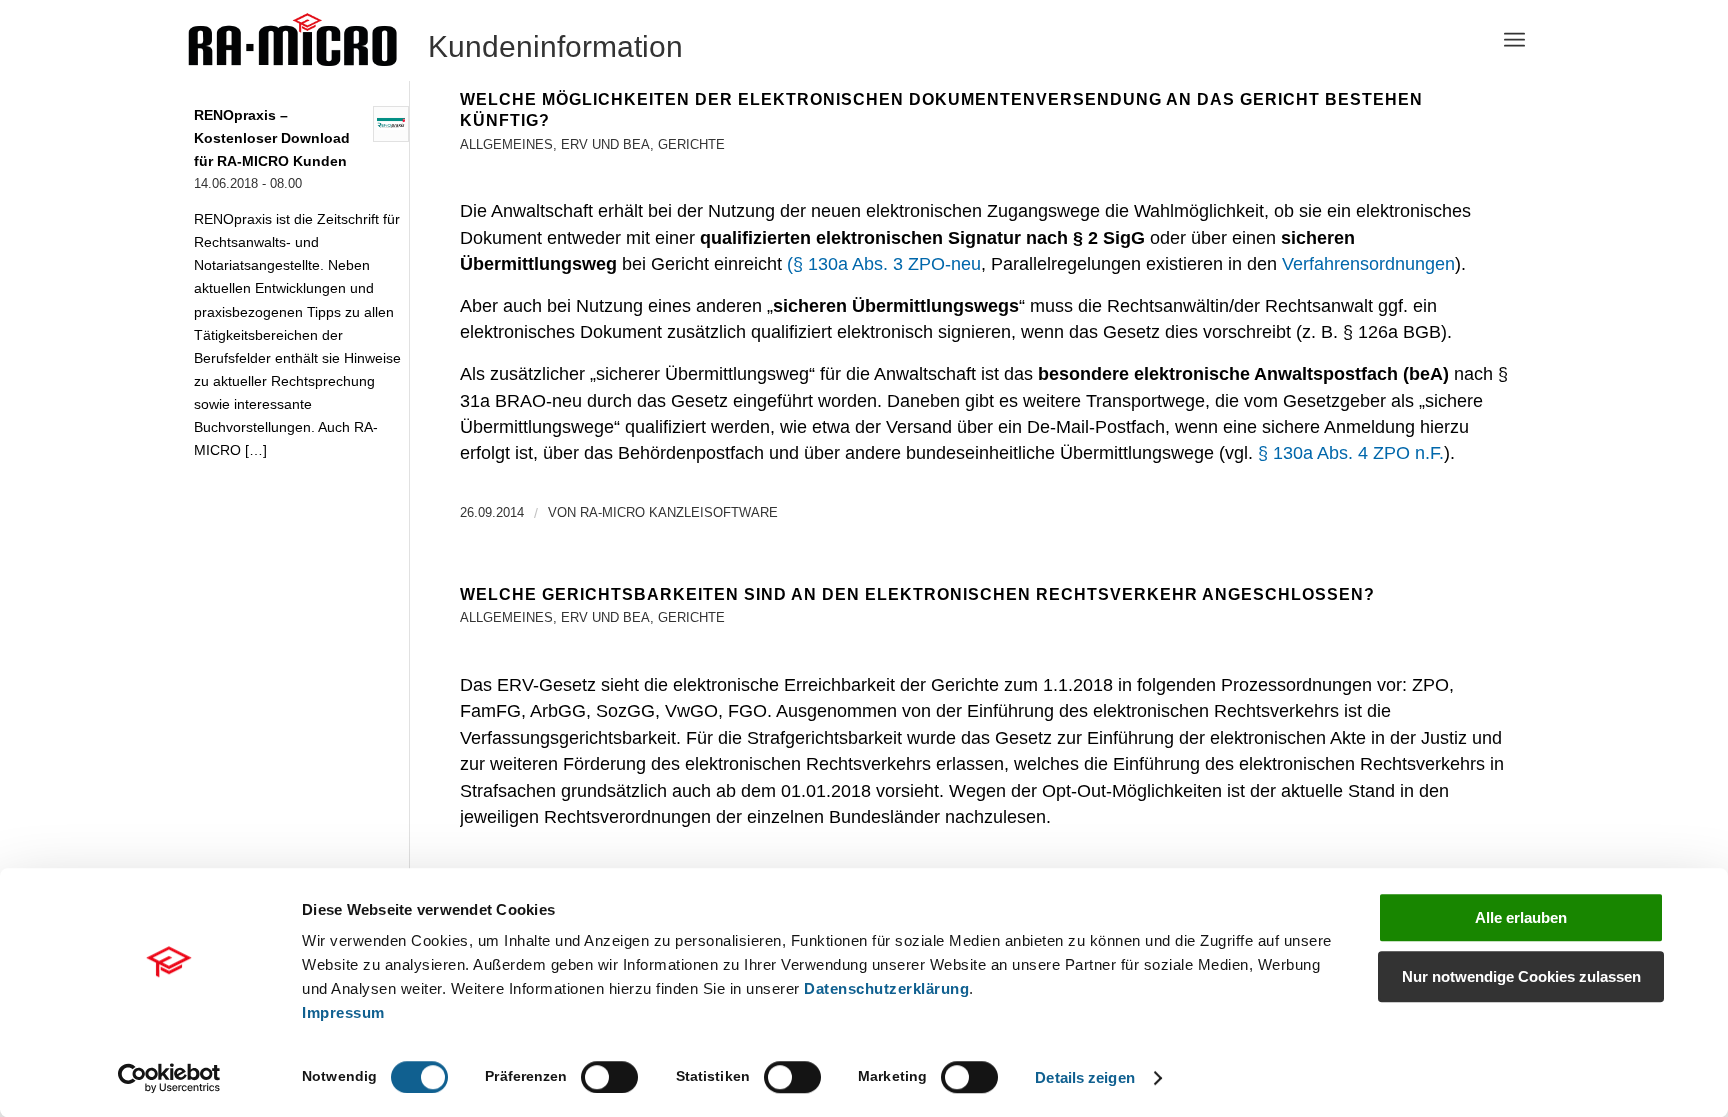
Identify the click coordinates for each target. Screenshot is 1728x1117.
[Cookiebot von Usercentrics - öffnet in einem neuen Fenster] (169, 1078)
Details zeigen (1084, 1077)
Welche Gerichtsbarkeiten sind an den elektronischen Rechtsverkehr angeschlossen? (917, 594)
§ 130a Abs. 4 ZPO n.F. (1351, 453)
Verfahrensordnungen (1368, 264)
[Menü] (1514, 40)
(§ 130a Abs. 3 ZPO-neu (884, 264)
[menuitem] (1514, 40)
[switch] (609, 1077)
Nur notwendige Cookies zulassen (1521, 976)
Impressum (343, 1012)
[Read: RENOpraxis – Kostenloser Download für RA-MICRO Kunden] (391, 124)
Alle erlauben (1521, 917)
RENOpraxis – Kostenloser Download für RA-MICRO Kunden (272, 138)
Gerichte (691, 144)
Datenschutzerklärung (886, 988)
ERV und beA (605, 144)
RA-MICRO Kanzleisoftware (679, 512)
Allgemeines (506, 144)
